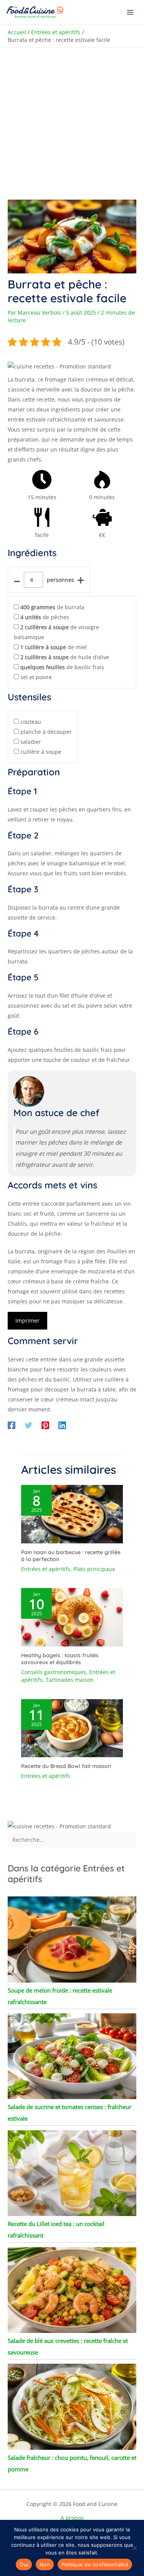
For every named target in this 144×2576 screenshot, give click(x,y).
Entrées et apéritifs (46, 1569)
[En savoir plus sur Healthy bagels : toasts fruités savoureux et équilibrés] (72, 1617)
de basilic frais (62, 667)
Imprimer (27, 1320)
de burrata (52, 607)
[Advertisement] (72, 124)
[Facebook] (12, 1425)
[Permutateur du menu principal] (130, 12)
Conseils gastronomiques (54, 1672)
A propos (72, 2518)
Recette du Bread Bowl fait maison (66, 1766)
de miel (54, 647)
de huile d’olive (65, 657)
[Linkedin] (62, 1425)
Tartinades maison (70, 1680)
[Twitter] (28, 1425)
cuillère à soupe (41, 752)
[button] (59, 366)
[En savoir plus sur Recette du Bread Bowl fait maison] (72, 1727)
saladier (31, 742)
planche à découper (46, 732)
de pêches (45, 617)
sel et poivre (36, 677)
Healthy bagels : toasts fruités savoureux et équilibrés (60, 1659)
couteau (31, 722)
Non (45, 2564)
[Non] (134, 2548)
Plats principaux (94, 1569)
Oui (24, 2564)
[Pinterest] (45, 1425)
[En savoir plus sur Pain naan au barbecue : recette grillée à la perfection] (72, 1514)
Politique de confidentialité (95, 2564)
